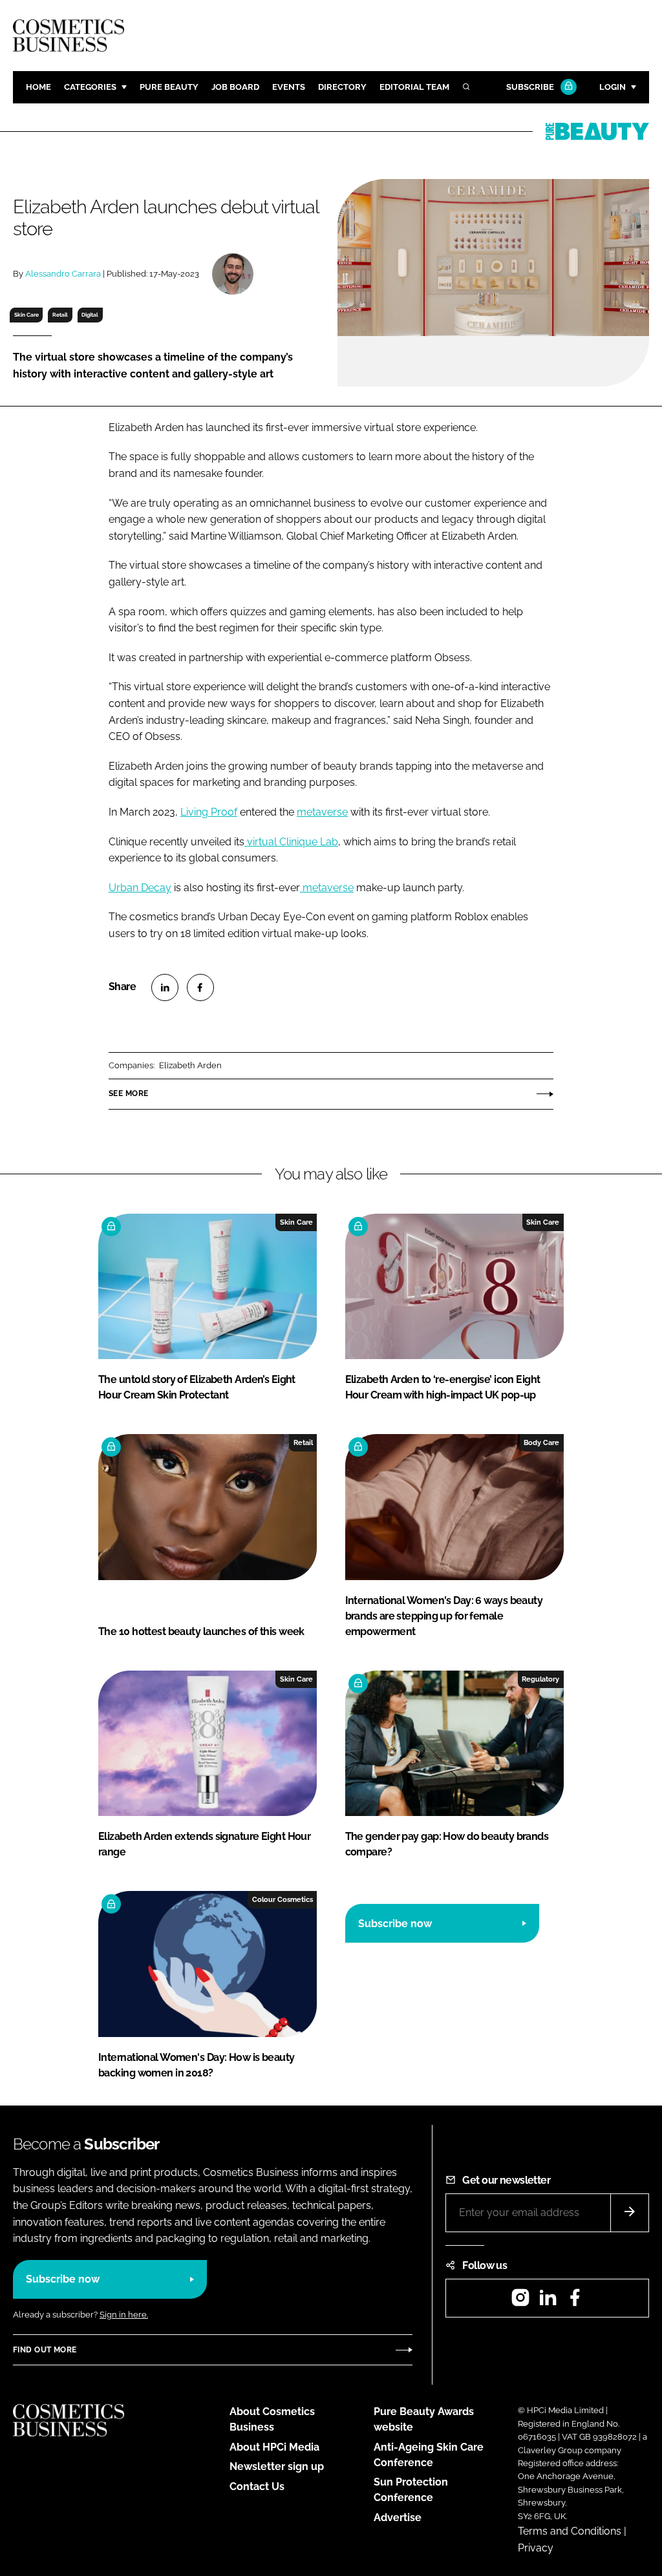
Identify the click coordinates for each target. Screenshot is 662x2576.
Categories (90, 87)
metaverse (322, 812)
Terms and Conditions (570, 2531)
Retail (60, 315)
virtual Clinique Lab (291, 842)
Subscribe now (395, 1924)
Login (613, 87)
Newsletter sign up (277, 2466)
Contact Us (257, 2486)
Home (38, 87)
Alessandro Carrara (63, 274)
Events (289, 87)
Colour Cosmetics (283, 1899)
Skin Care (27, 315)
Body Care (541, 1442)
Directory (342, 87)
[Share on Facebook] (200, 987)
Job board (235, 87)
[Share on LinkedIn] (165, 987)
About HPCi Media (274, 2447)
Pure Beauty (169, 87)
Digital (90, 315)
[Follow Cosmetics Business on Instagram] (520, 2302)
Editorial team (414, 87)
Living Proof (209, 812)
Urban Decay (140, 888)
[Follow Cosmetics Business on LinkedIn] (548, 2302)
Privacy (536, 2548)
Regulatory (540, 1679)
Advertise (398, 2518)
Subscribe (530, 87)
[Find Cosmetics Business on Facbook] (575, 2302)
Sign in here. (124, 2315)
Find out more (45, 2350)
